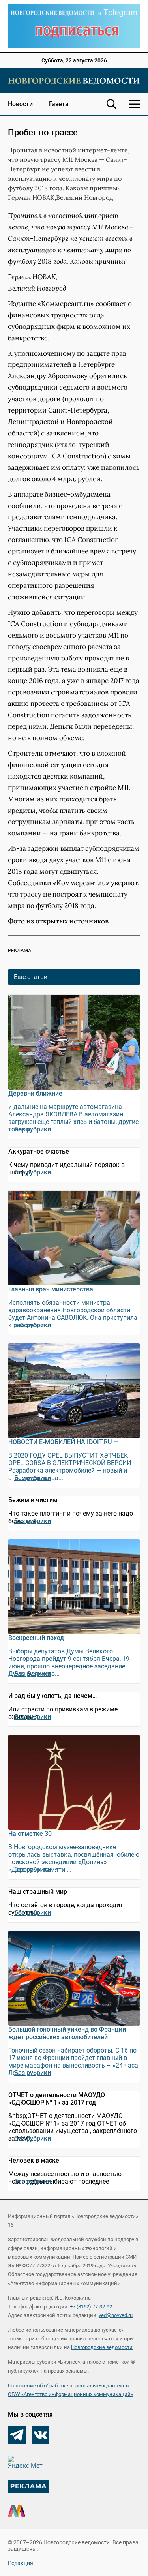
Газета (59, 104)
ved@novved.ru (116, 2315)
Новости (20, 104)
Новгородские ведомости (102, 2347)
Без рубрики (33, 1129)
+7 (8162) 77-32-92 (91, 2307)
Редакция (21, 2563)
